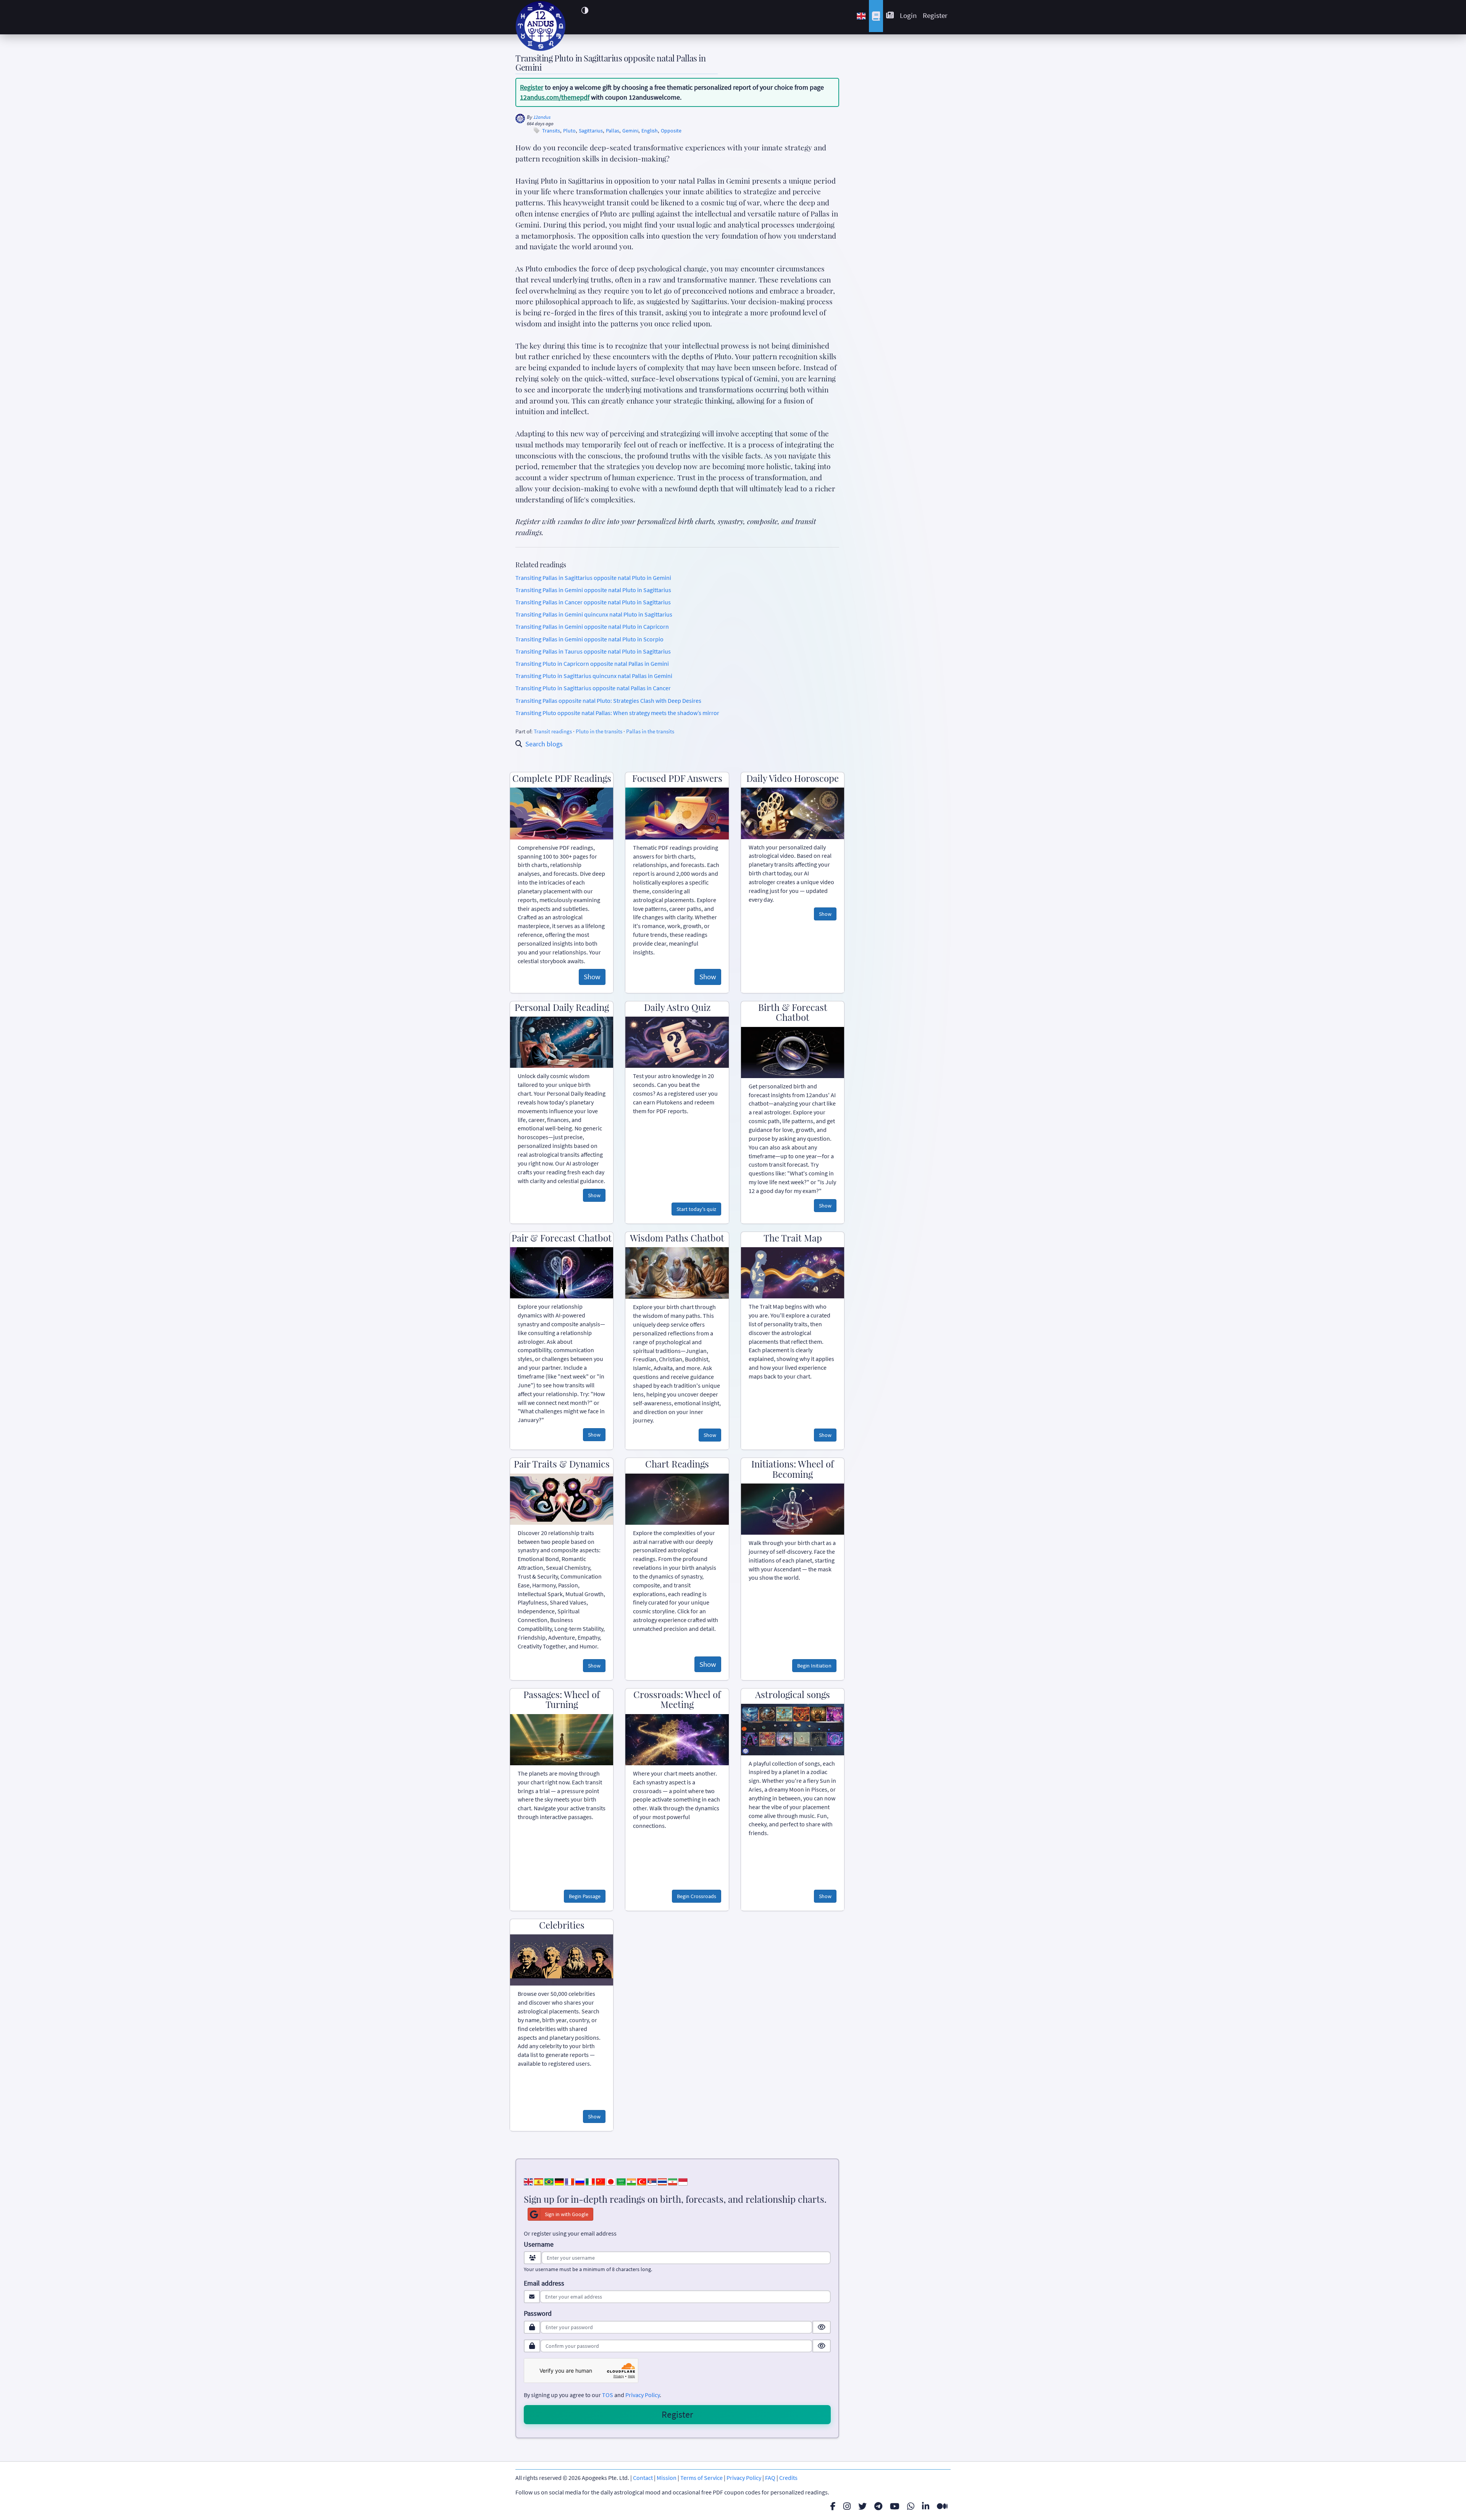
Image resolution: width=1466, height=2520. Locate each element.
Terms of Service (702, 2478)
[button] (585, 10)
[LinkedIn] (926, 2506)
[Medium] (942, 2506)
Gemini (630, 131)
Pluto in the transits (599, 731)
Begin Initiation (814, 1666)
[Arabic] (621, 2181)
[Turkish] (642, 2181)
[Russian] (580, 2181)
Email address (544, 2283)
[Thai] (662, 2181)
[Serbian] (652, 2181)
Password (538, 2313)
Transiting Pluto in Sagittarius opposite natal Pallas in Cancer (593, 688)
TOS (608, 2395)
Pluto (569, 131)
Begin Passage (585, 1896)
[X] (862, 2506)
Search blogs (544, 744)
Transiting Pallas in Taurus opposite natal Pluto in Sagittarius (593, 651)
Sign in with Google (567, 2214)
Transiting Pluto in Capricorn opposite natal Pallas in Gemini (592, 663)
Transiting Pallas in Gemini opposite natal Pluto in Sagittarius (593, 590)
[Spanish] (539, 2181)
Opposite (671, 131)
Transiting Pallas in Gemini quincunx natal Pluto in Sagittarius (594, 614)
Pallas (613, 131)
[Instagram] (847, 2506)
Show (592, 977)
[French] (570, 2181)
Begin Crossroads (697, 1896)
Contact (643, 2478)
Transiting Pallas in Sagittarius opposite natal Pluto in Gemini (593, 578)
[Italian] (590, 2181)
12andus (542, 117)
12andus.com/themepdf (555, 97)
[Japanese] (611, 2181)
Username (539, 2244)
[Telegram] (878, 2506)
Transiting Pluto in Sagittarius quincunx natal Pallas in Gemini (594, 676)
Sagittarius (591, 131)
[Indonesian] (683, 2181)
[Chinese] (601, 2181)
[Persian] (673, 2181)
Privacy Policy (643, 2395)
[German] (559, 2181)
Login (908, 15)
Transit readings (553, 731)
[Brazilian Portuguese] (549, 2181)
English (650, 131)
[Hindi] (631, 2181)
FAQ (770, 2478)
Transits (551, 131)
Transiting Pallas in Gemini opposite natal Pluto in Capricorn (592, 626)
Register (935, 15)
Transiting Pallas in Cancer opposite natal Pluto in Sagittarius (593, 602)
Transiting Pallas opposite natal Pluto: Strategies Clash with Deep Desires (608, 701)
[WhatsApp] (911, 2506)
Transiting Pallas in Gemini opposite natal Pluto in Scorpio (589, 639)
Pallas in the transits (650, 731)
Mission (667, 2478)
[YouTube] (895, 2506)
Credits (788, 2478)
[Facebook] (833, 2506)
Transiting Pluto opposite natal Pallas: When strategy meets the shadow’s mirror (617, 713)
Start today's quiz (696, 1209)
